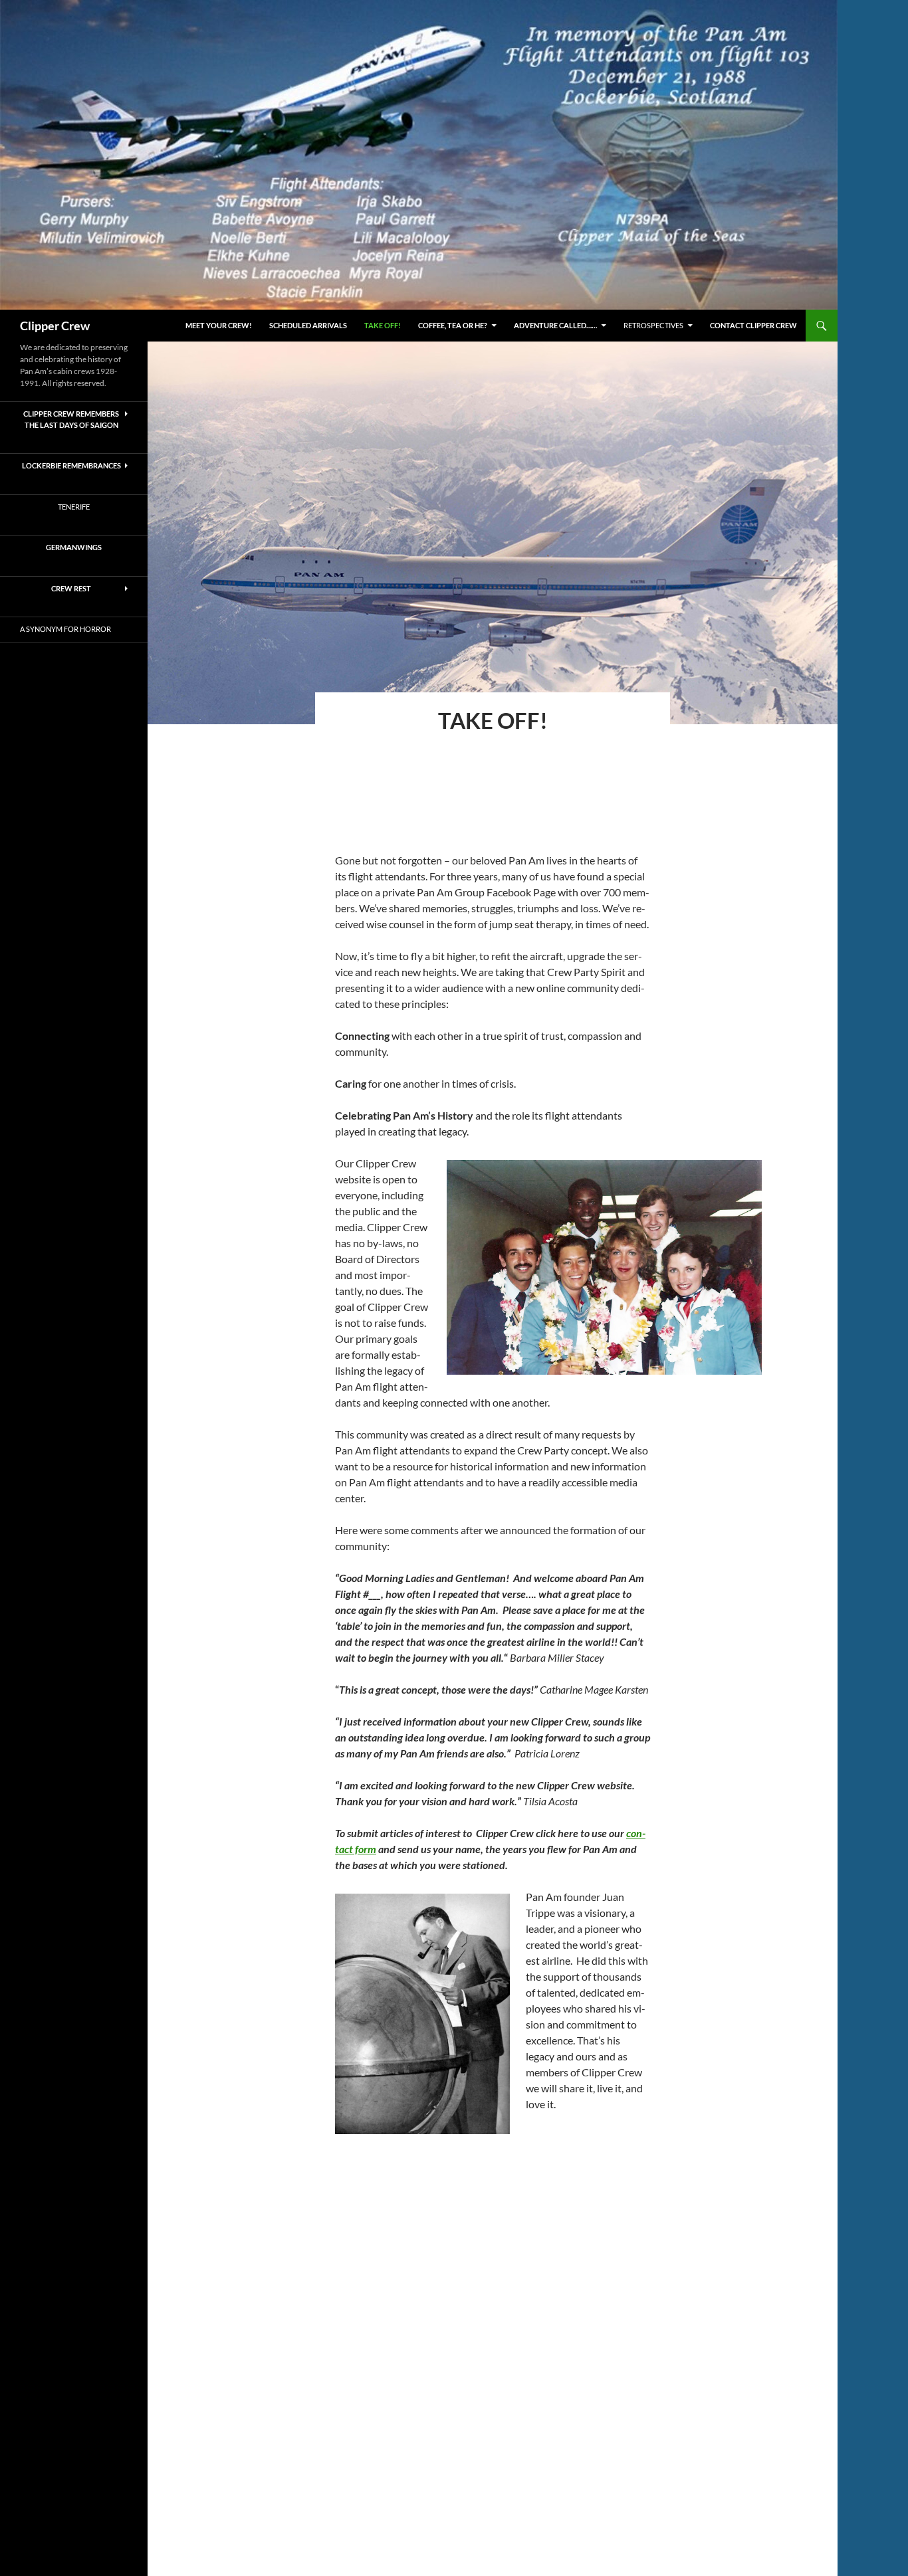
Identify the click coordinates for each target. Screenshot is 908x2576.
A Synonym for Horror (65, 629)
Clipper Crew (55, 326)
